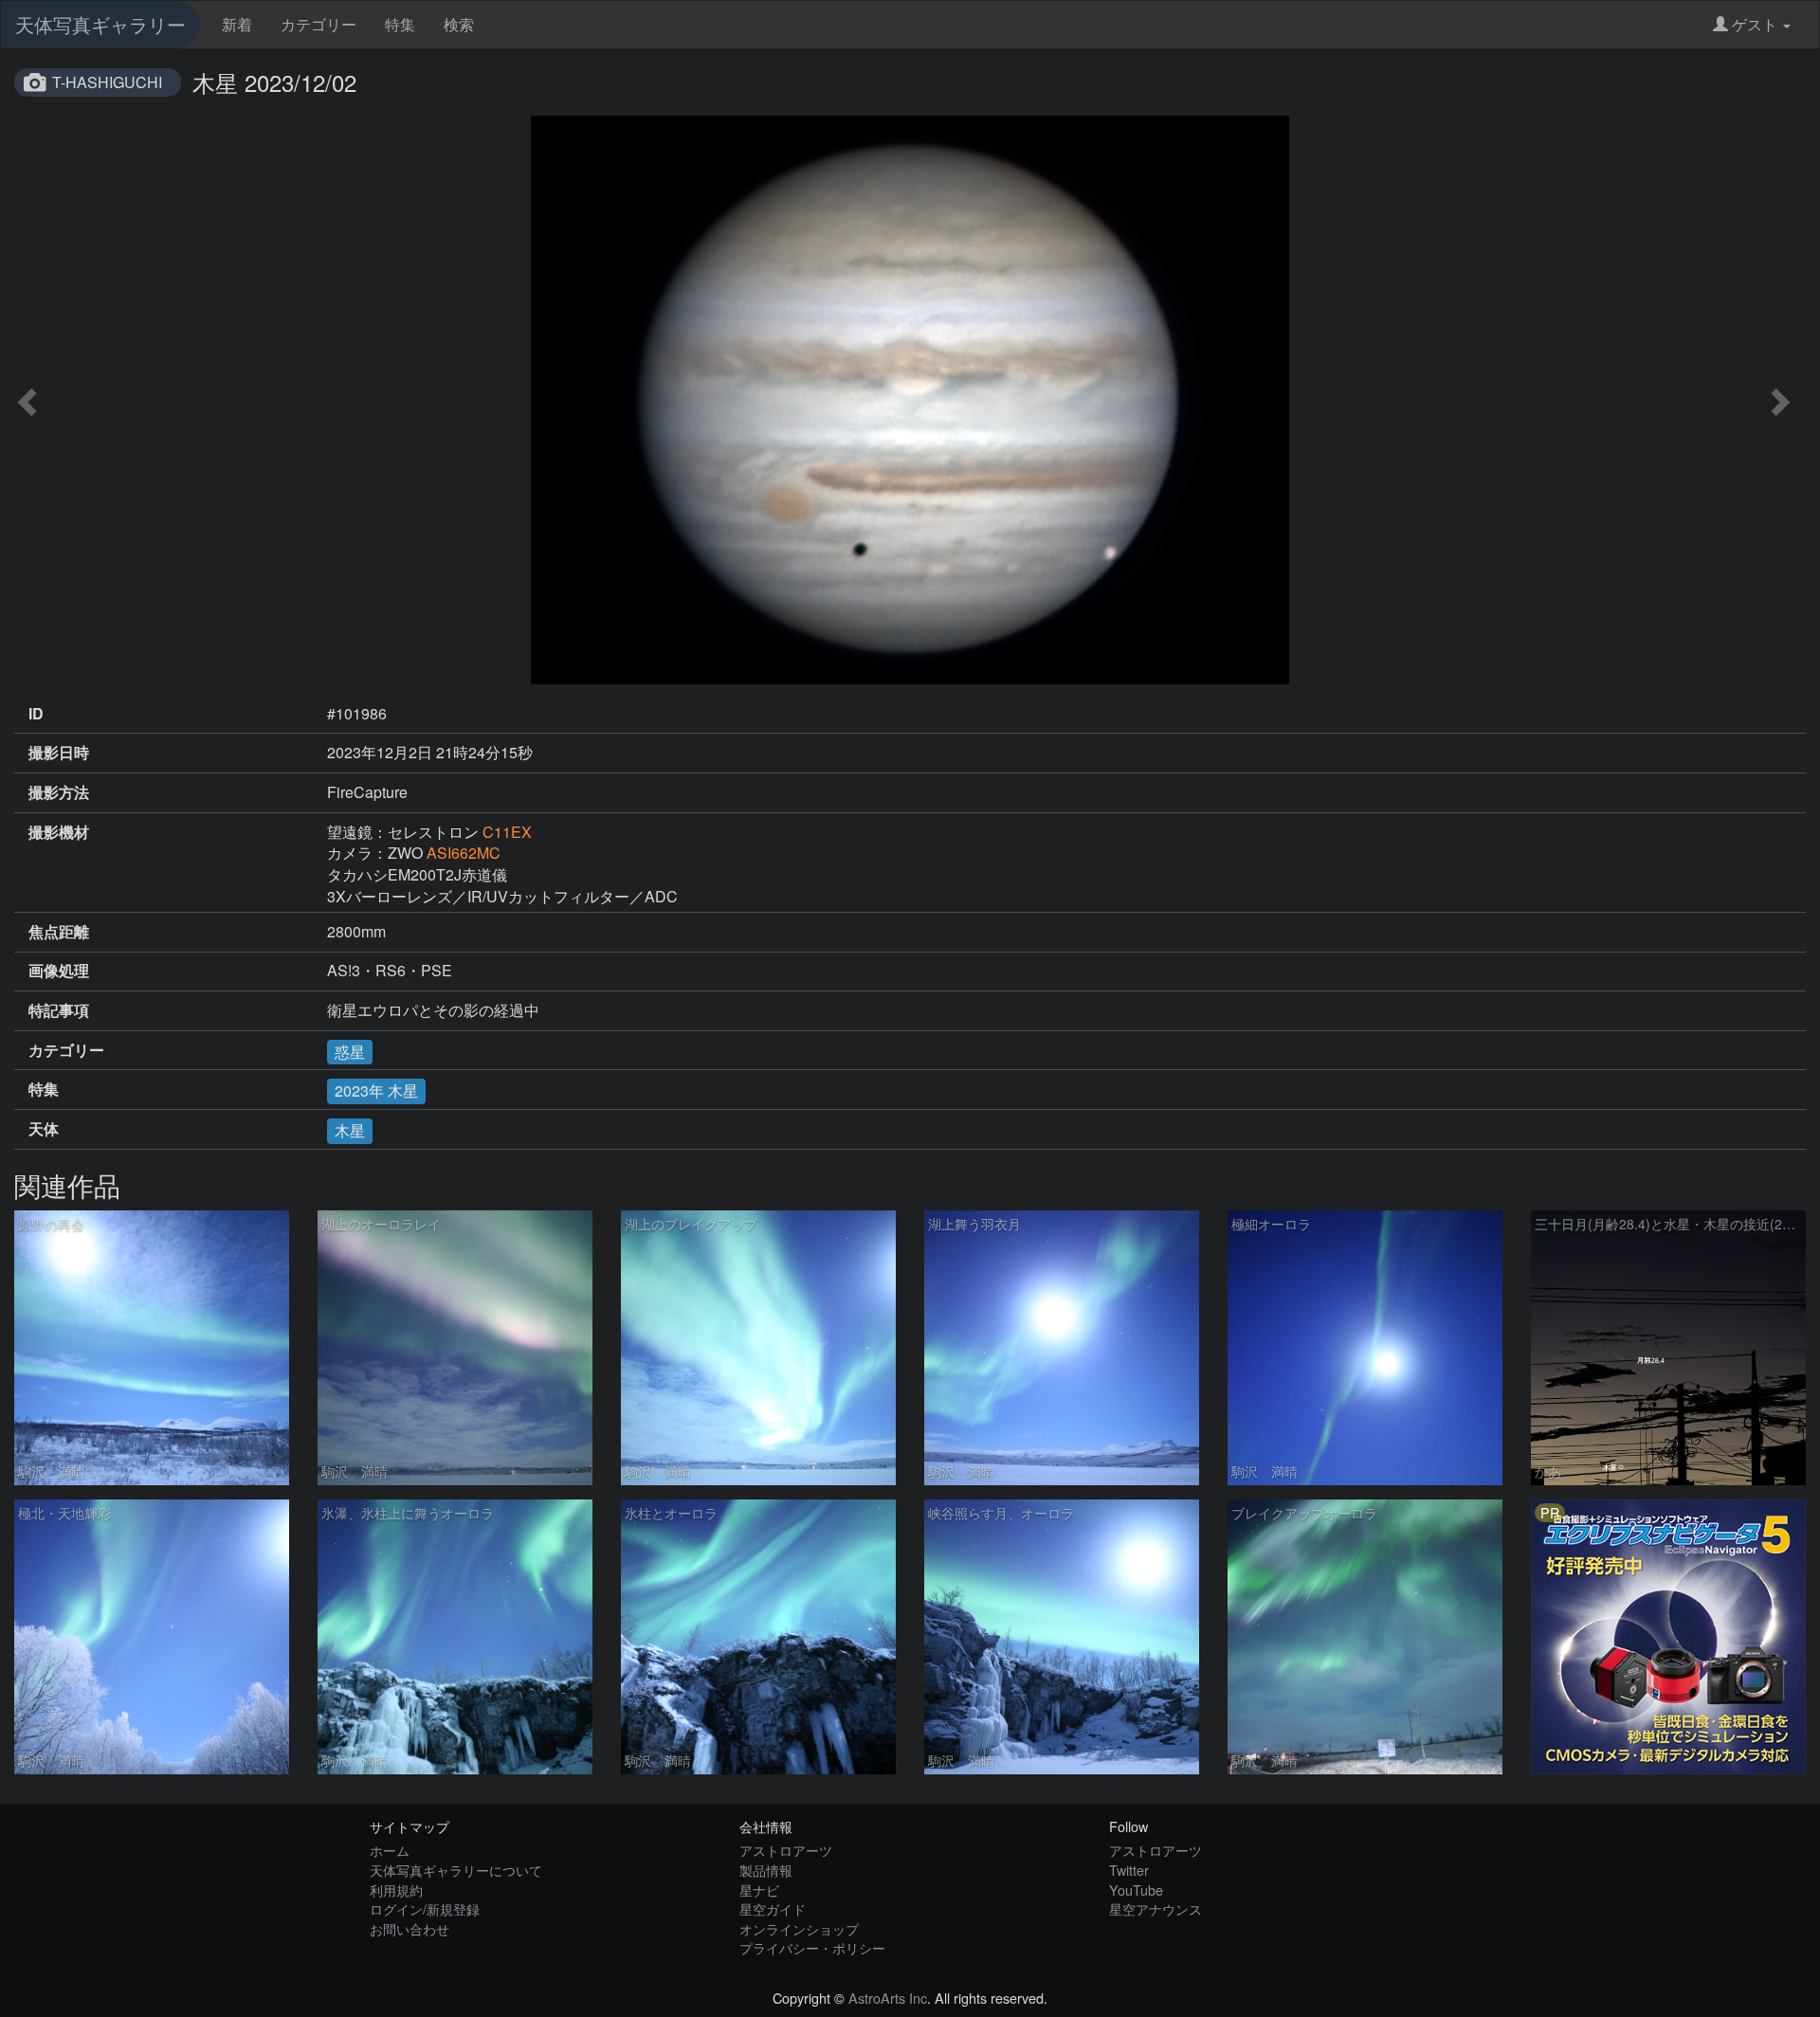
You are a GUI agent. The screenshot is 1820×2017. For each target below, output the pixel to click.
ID (36, 714)
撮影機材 (59, 832)
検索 (459, 24)
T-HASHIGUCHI (107, 82)
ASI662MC (464, 853)
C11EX (507, 832)
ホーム (390, 1850)
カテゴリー (318, 24)
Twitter (1129, 1870)
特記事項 (59, 1010)
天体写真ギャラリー (100, 24)
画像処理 (59, 971)
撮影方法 (59, 792)
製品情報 (766, 1870)
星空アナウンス (1156, 1908)
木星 (350, 1130)
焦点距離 (59, 932)
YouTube (1136, 1890)
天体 (44, 1129)
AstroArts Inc (888, 1998)
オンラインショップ (799, 1928)
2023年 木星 (376, 1090)
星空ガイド (773, 1908)
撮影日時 (59, 753)
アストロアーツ (786, 1850)
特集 (400, 24)
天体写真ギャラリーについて (456, 1870)
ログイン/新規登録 (425, 1908)
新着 (237, 24)
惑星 (350, 1052)
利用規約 (396, 1890)
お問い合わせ (409, 1928)
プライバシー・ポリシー (812, 1947)
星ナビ (759, 1890)
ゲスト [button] (1755, 24)
